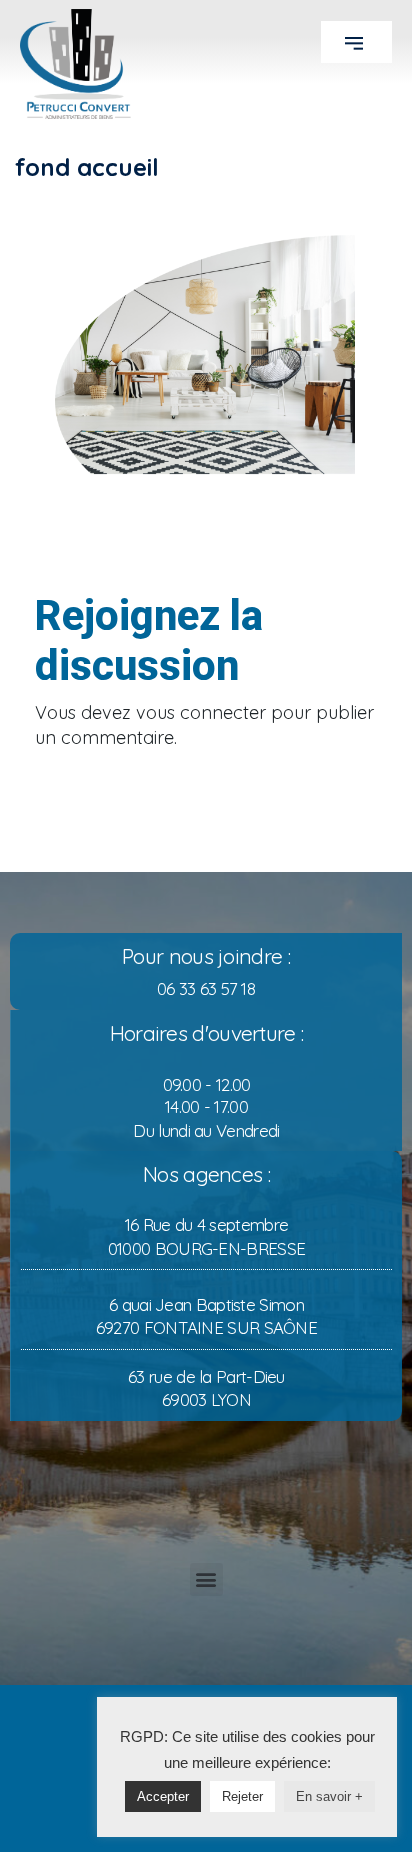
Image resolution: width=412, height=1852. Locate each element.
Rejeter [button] (242, 1796)
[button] (356, 42)
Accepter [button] (163, 1796)
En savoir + (329, 1796)
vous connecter (201, 712)
